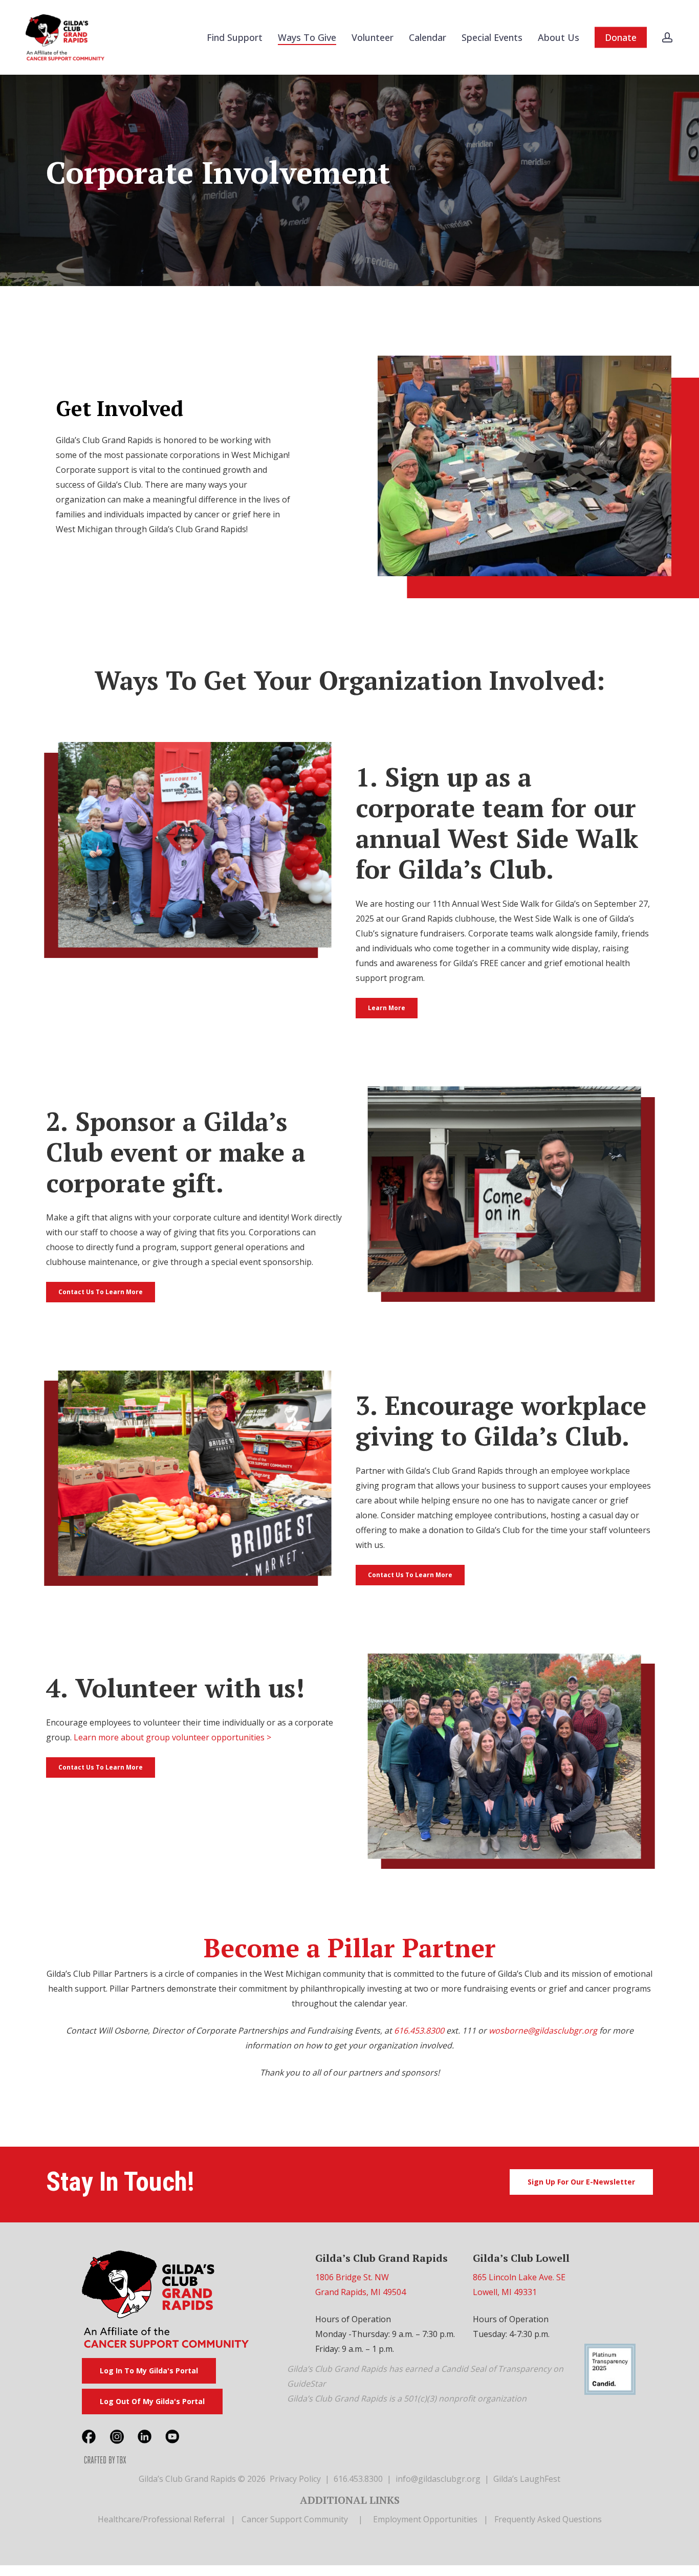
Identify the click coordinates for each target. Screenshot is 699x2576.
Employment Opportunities (425, 2519)
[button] (387, 1008)
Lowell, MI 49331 (505, 2292)
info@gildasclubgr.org (438, 2479)
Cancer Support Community (295, 2519)
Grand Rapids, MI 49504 (361, 2292)
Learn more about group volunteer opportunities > (172, 1737)
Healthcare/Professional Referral (161, 2519)
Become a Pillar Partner (350, 1948)
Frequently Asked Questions (548, 2519)
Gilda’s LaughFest (527, 2479)
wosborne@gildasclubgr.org (543, 2031)
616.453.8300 (419, 2031)
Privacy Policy (295, 2479)
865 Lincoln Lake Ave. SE (519, 2277)
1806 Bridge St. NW (352, 2277)
